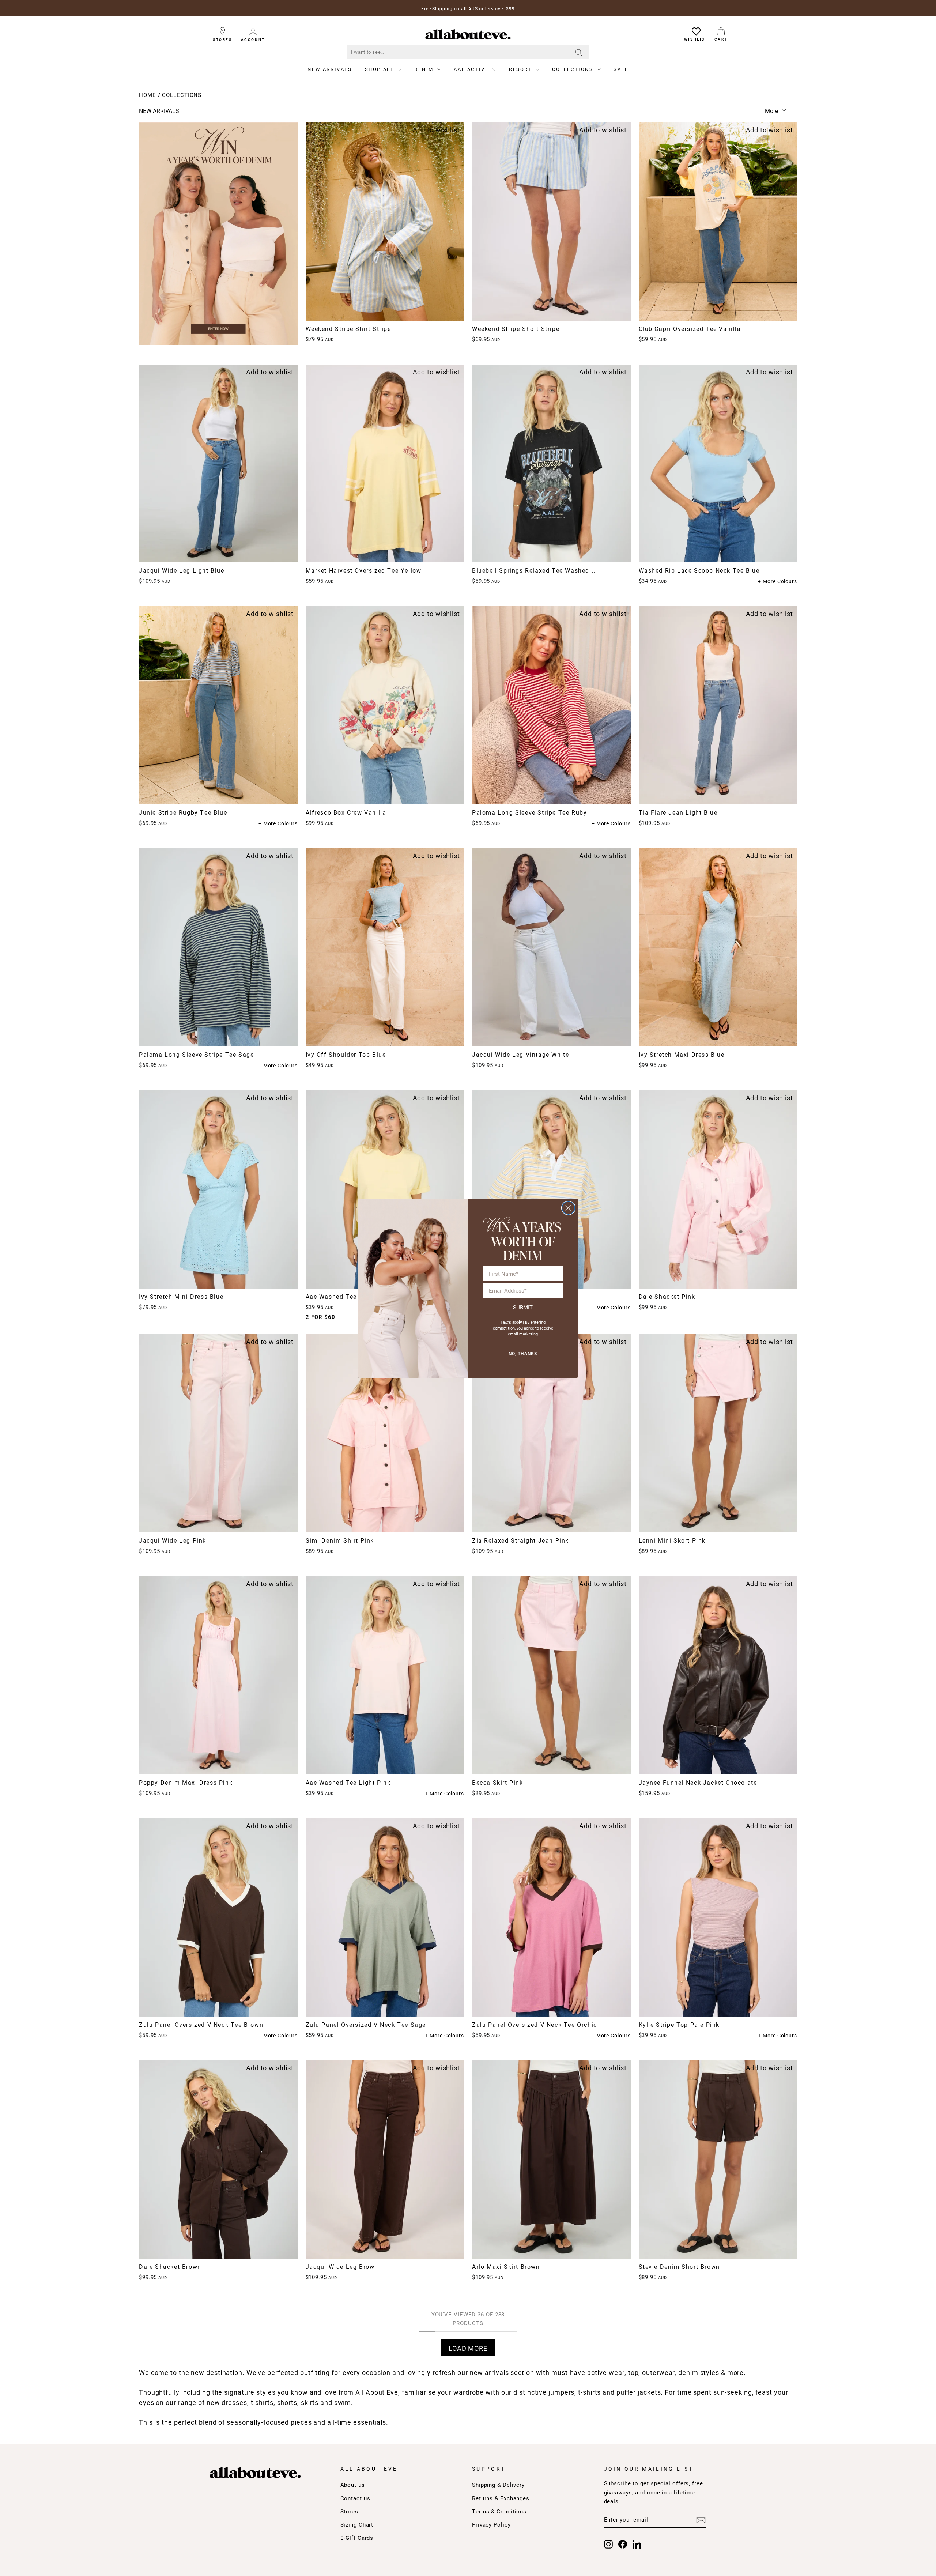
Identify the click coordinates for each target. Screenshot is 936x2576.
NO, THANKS (523, 1354)
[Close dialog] (568, 1208)
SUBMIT (523, 1307)
